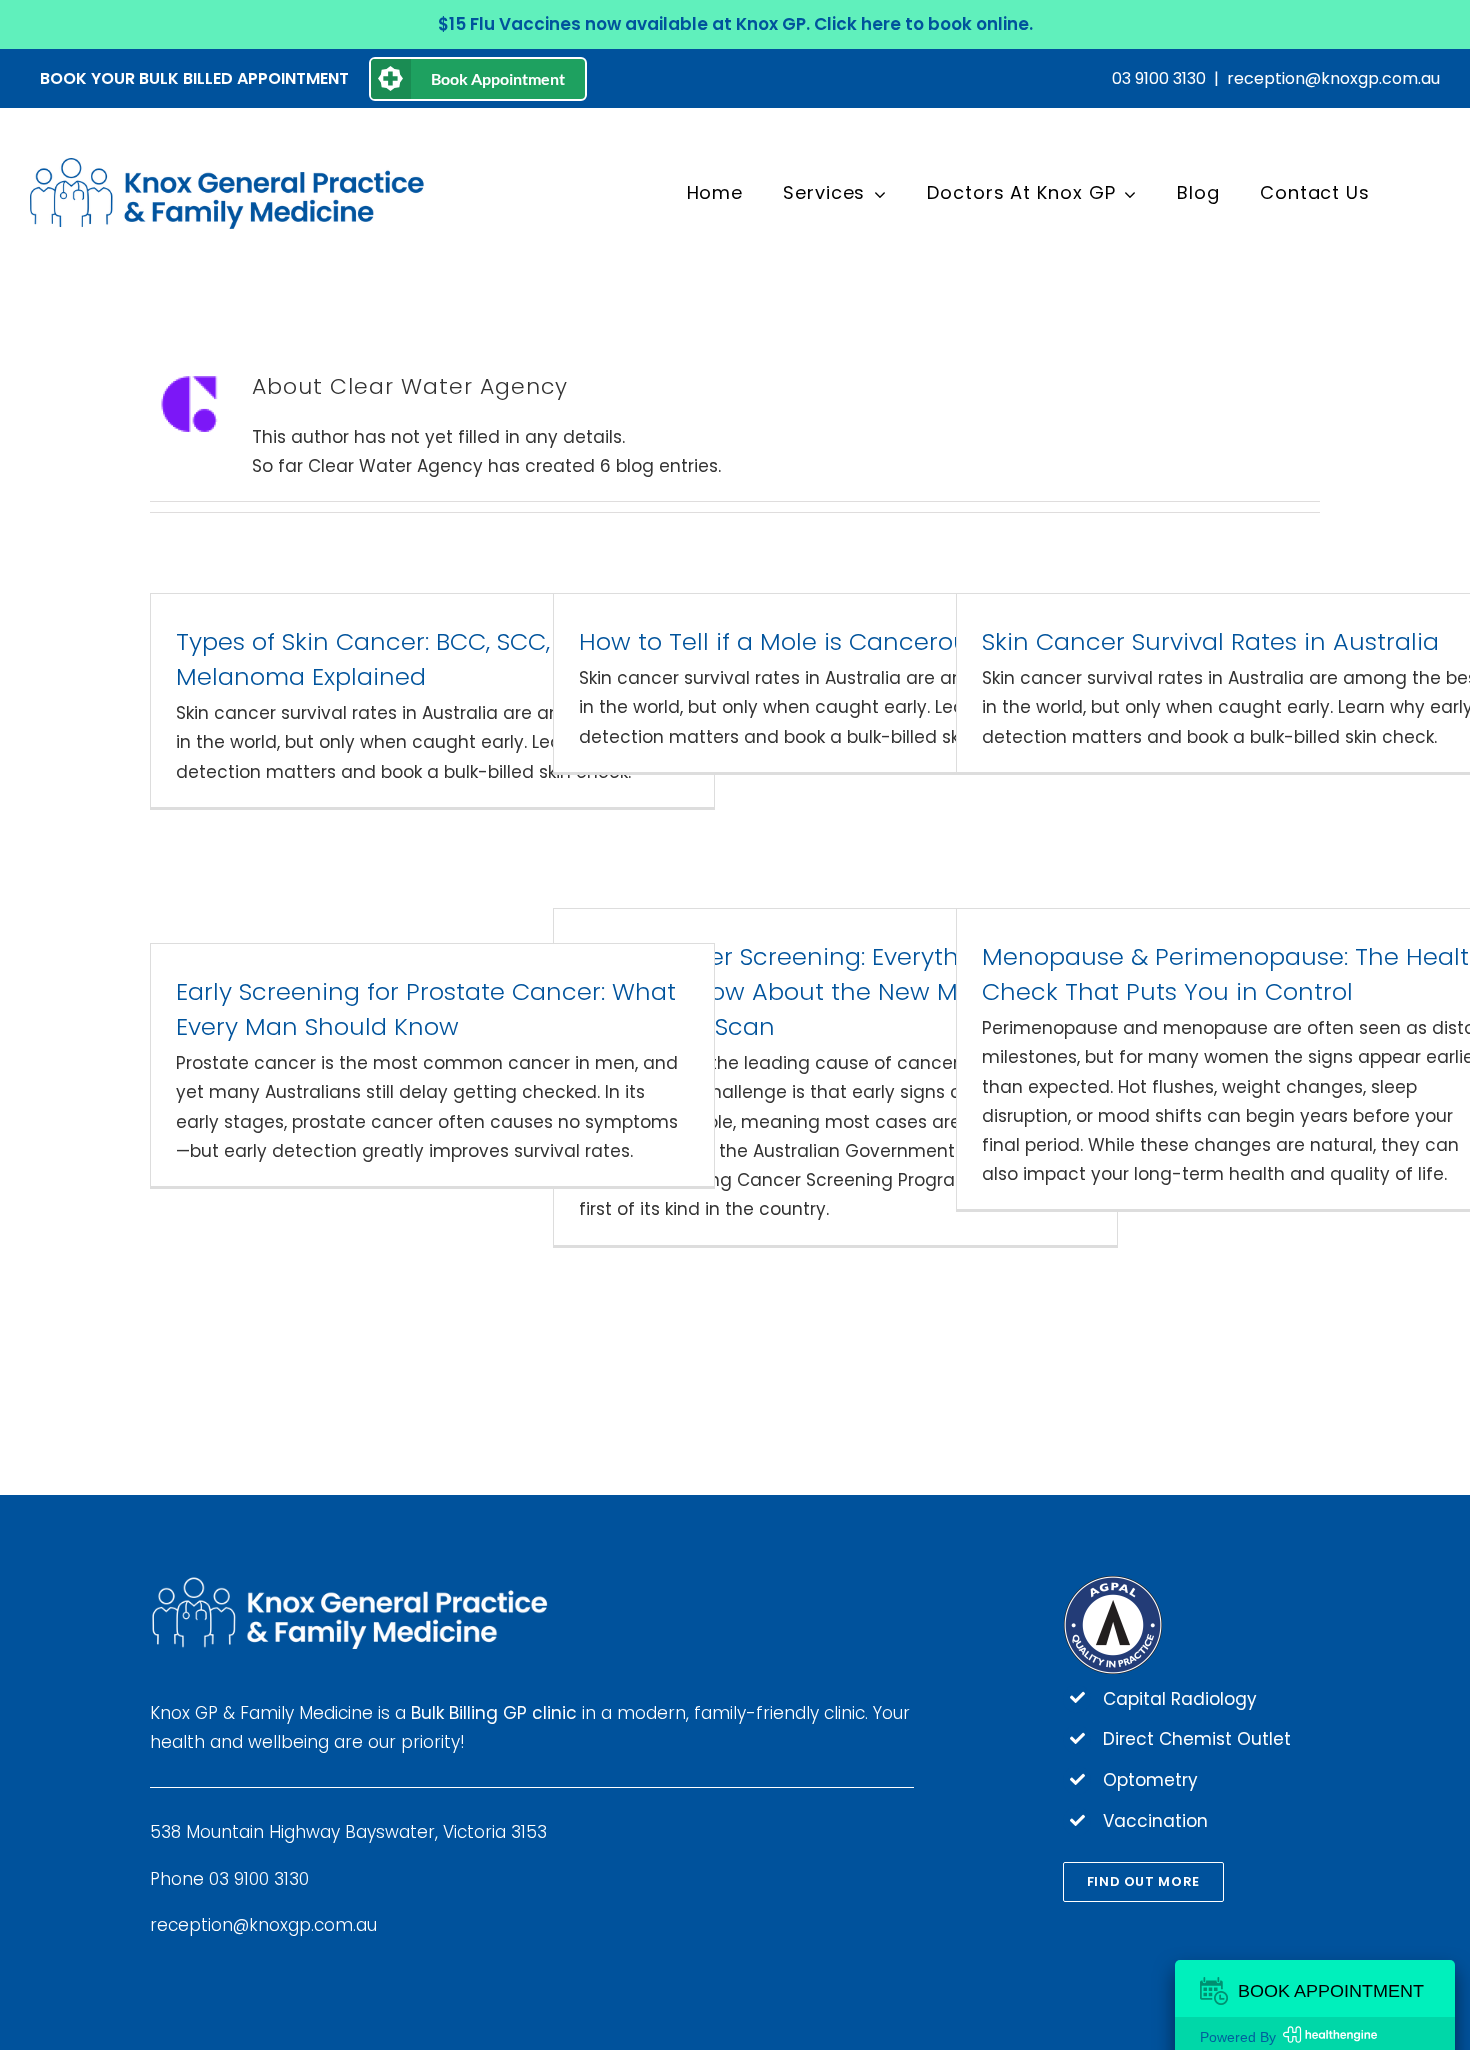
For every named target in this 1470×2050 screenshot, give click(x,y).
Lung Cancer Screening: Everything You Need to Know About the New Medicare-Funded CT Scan (820, 991)
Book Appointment (498, 78)
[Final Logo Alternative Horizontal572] (230, 166)
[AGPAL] (1113, 1583)
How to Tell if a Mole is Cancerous (780, 641)
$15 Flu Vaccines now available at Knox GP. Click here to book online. (735, 24)
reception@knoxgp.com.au (1333, 78)
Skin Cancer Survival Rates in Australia (1210, 641)
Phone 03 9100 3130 (229, 1879)
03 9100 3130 (1159, 78)
